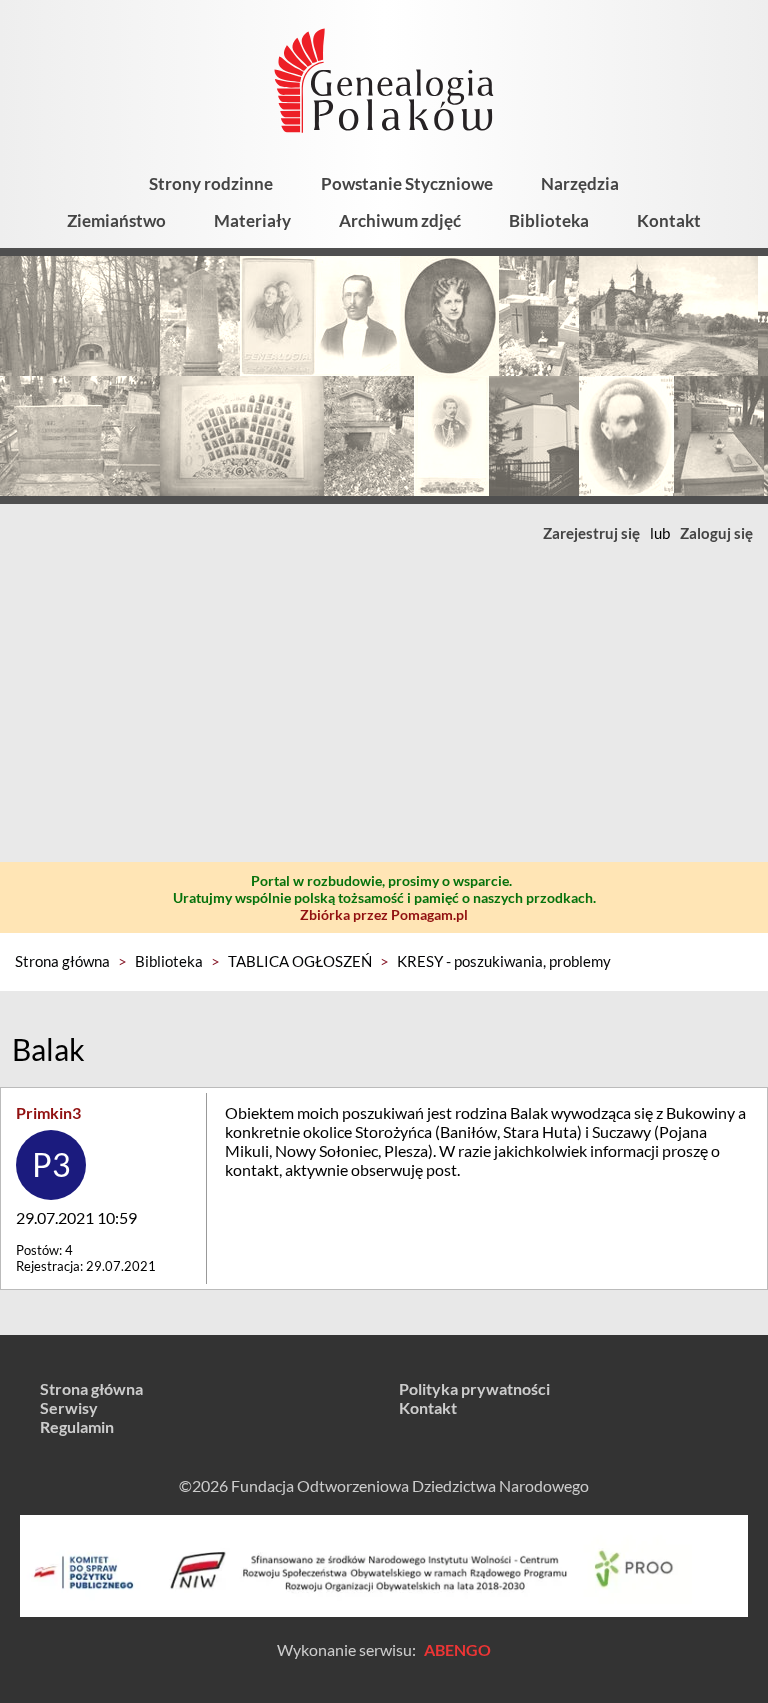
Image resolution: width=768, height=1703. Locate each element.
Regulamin (77, 1426)
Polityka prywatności (474, 1388)
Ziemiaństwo (116, 220)
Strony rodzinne (211, 183)
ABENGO (457, 1649)
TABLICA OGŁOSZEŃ (300, 961)
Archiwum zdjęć (400, 220)
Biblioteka (549, 220)
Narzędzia (580, 183)
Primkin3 (48, 1112)
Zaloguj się (716, 533)
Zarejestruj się (591, 533)
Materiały (252, 220)
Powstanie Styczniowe (407, 183)
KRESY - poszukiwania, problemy (504, 961)
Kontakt (669, 220)
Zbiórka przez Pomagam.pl (384, 914)
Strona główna (62, 961)
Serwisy (69, 1407)
